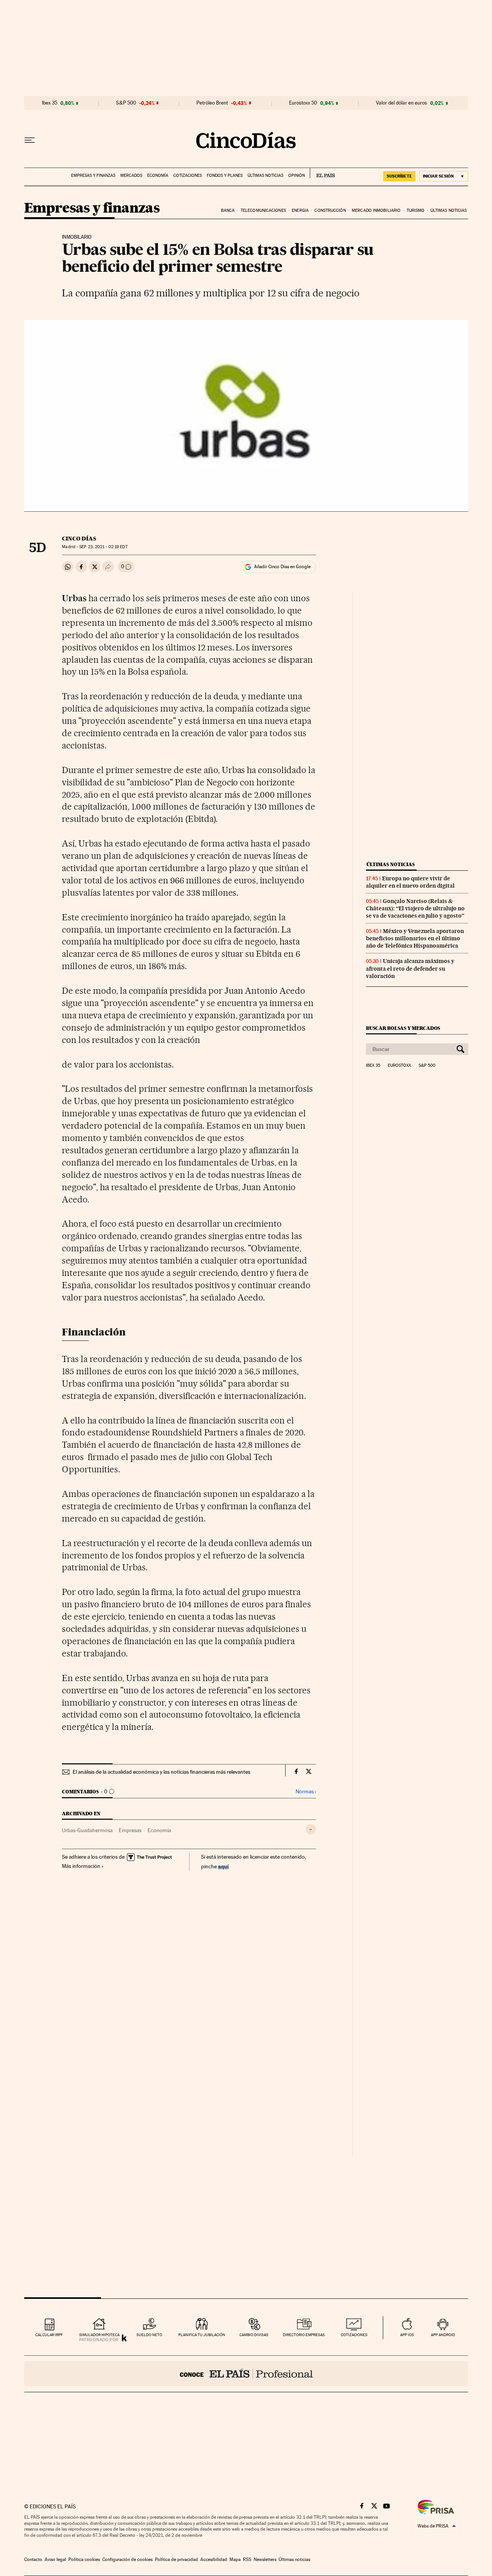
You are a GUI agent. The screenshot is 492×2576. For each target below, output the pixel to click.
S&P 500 (126, 103)
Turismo (416, 210)
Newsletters (265, 2559)
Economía (158, 175)
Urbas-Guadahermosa (87, 1830)
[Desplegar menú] (30, 140)
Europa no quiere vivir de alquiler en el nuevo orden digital (410, 882)
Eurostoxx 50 (303, 103)
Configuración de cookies (127, 2559)
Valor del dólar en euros (401, 103)
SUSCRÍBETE (399, 176)
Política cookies (84, 2559)
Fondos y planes (225, 175)
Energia (300, 210)
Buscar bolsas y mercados (403, 1028)
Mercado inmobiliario (376, 210)
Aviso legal (55, 2559)
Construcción (330, 210)
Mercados (131, 175)
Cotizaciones (188, 175)
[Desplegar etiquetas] (311, 1829)
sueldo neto (149, 2335)
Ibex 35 (50, 103)
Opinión (297, 175)
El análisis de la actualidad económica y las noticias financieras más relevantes (161, 1772)
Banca (228, 210)
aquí (223, 1866)
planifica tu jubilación (202, 2335)
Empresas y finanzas (93, 175)
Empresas (130, 1830)
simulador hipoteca (99, 2335)
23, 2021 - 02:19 (103, 547)
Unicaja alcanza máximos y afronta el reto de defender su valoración (410, 968)
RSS (247, 2559)
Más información (81, 1866)
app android (443, 2335)
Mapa (235, 2559)
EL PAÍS (322, 173)
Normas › (306, 1792)
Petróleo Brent (212, 103)
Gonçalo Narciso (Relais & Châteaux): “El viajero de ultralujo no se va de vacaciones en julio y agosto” (415, 908)
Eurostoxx (399, 1066)
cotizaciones (354, 2335)
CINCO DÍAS (79, 539)
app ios (407, 2335)
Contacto (33, 2559)
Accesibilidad (214, 2559)
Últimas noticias (265, 175)
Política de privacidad (176, 2559)
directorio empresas (304, 2335)
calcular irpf (49, 2335)
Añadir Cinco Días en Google (282, 567)
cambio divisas (254, 2335)
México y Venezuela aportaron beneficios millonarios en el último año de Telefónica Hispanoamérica (415, 938)
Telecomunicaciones (263, 210)
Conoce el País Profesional (246, 2374)
